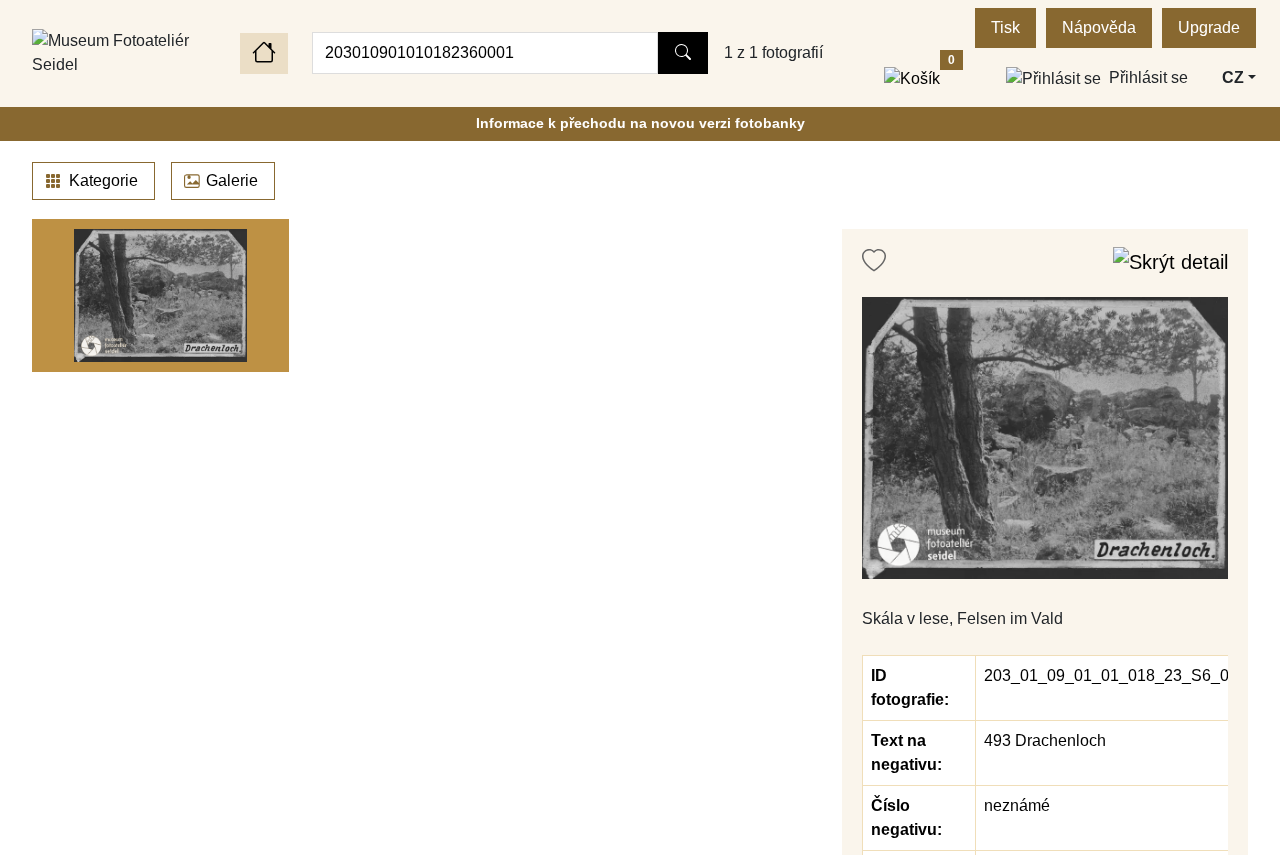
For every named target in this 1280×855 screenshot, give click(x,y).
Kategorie (101, 180)
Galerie (232, 180)
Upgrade (1209, 27)
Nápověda (1099, 27)
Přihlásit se (1148, 77)
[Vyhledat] (683, 53)
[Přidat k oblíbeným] (874, 261)
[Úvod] (264, 53)
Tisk (1005, 27)
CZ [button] (1233, 77)
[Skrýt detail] (1170, 261)
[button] (1045, 438)
